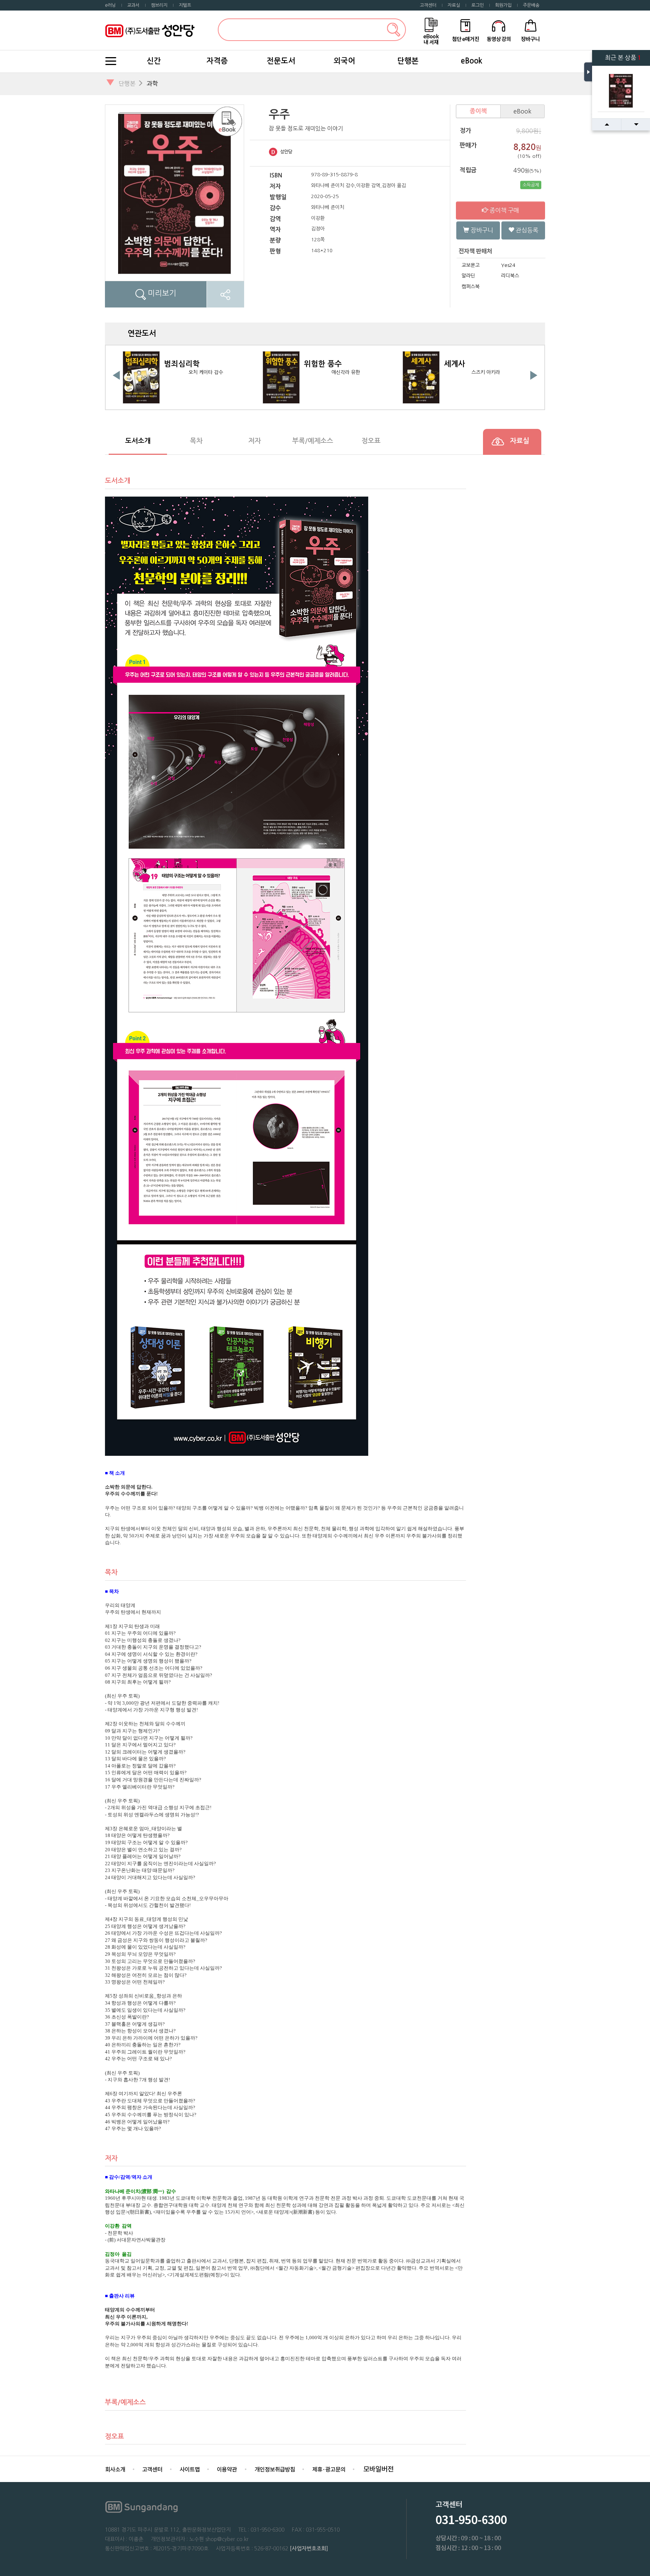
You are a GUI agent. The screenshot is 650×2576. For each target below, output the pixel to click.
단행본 (408, 61)
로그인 (478, 5)
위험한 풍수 (183, 364)
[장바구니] (531, 30)
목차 (196, 441)
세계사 (315, 364)
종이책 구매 (503, 210)
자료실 (454, 5)
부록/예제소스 (313, 441)
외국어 (344, 61)
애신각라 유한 (206, 372)
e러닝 (110, 5)
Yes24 (508, 265)
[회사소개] (115, 2469)
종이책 (478, 111)
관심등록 (526, 230)
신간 (154, 61)
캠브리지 (159, 5)
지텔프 (185, 5)
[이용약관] (227, 2469)
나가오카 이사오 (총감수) (485, 372)
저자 (255, 441)
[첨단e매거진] (465, 30)
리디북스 (510, 276)
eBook (472, 61)
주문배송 (531, 5)
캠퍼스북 (471, 287)
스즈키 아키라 (346, 372)
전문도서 (281, 61)
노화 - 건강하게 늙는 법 (482, 364)
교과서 (133, 5)
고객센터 (428, 5)
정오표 (371, 441)
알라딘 (468, 276)
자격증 (217, 61)
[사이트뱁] (190, 2469)
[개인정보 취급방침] (275, 2469)
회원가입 (503, 5)
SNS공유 (225, 294)
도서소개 (138, 441)
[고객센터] (152, 2469)
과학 (152, 83)
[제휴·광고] (329, 2469)
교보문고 (471, 265)
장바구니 (481, 230)
